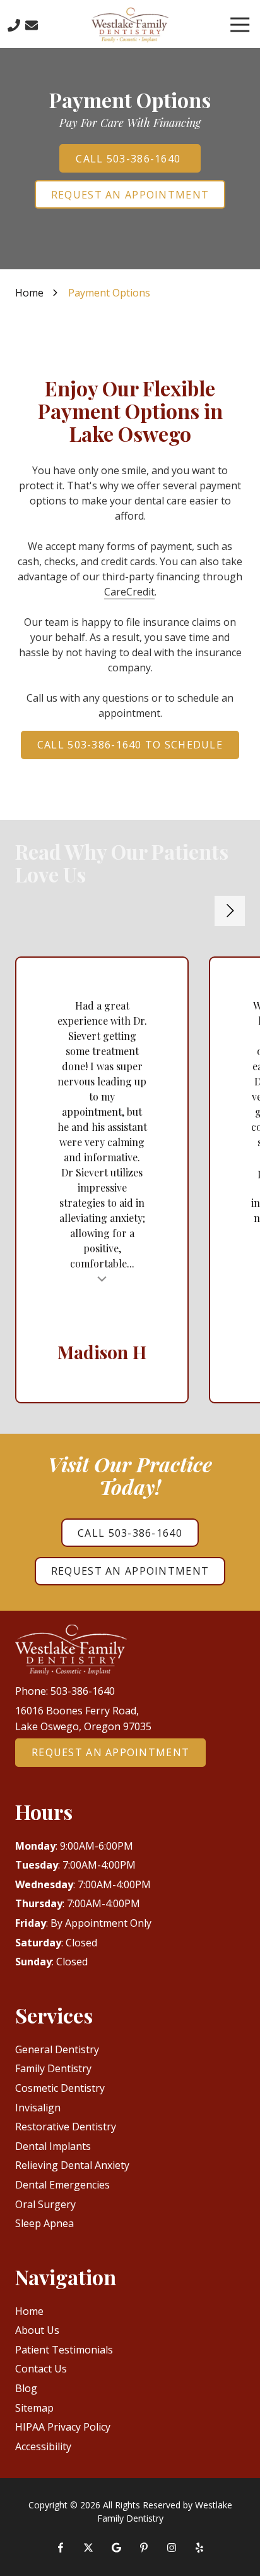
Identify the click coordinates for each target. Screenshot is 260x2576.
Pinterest (144, 2548)
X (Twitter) (88, 2548)
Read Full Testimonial (102, 1278)
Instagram (172, 2548)
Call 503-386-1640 (130, 159)
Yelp (199, 2548)
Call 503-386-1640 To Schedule (130, 745)
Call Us (14, 25)
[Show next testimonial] (230, 911)
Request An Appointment (130, 195)
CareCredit (129, 592)
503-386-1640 (83, 1691)
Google (116, 2548)
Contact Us (32, 25)
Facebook (61, 2548)
